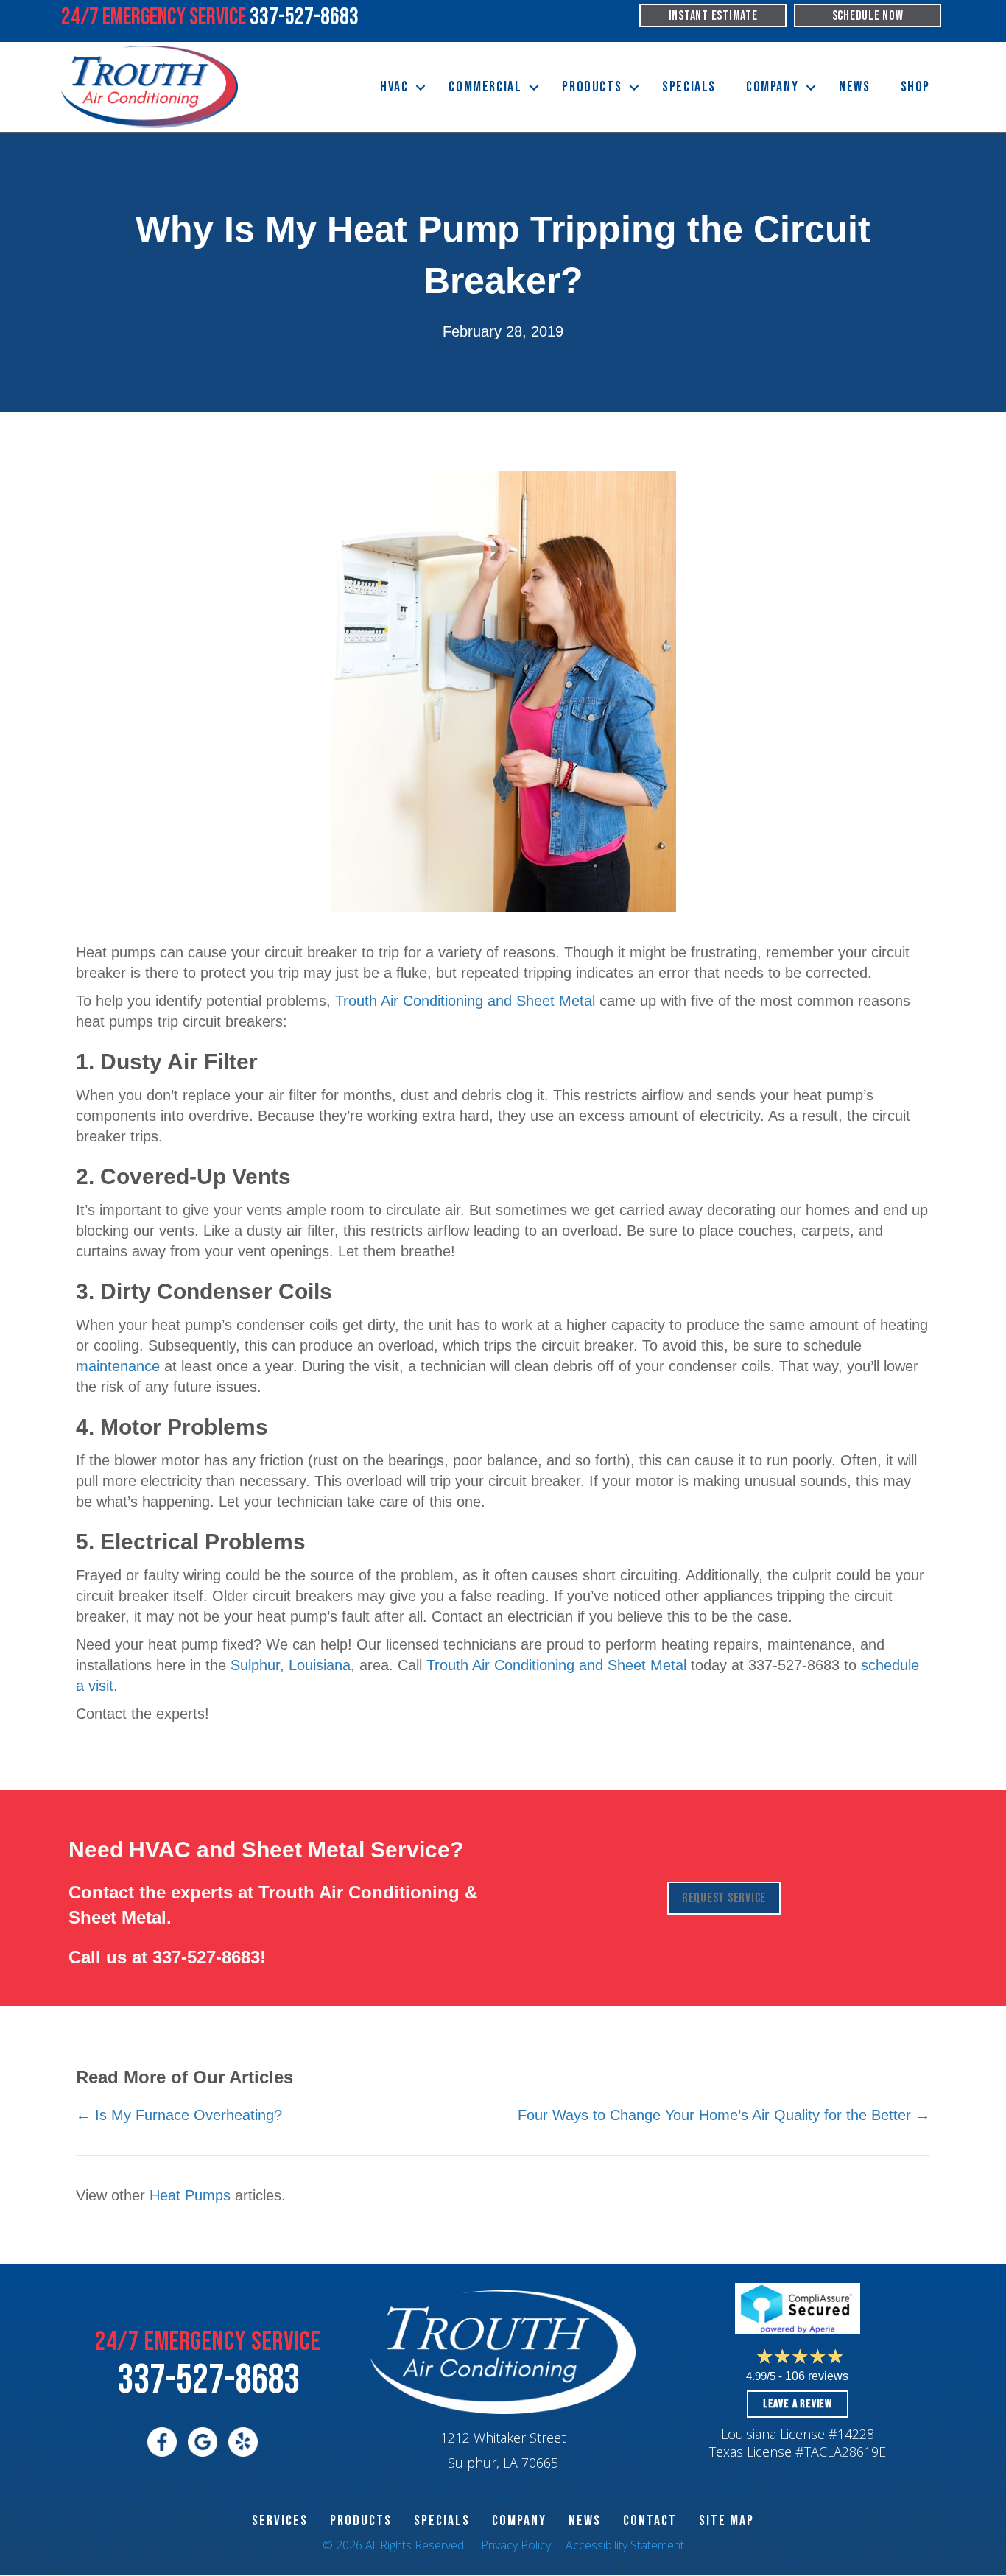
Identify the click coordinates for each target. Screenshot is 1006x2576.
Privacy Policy (516, 2545)
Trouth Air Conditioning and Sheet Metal (465, 1001)
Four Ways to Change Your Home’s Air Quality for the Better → (724, 2115)
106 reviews (817, 2376)
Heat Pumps (190, 2195)
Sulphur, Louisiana (291, 1665)
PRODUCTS (361, 2521)
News (854, 87)
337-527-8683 (206, 1957)
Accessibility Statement (625, 2545)
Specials (689, 87)
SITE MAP (727, 2521)
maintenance (118, 1366)
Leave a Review (798, 2404)
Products (592, 87)
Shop (915, 87)
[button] (421, 87)
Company (772, 87)
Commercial (485, 87)
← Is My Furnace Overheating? (179, 2115)
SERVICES (280, 2521)
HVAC (394, 87)
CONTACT (650, 2521)
